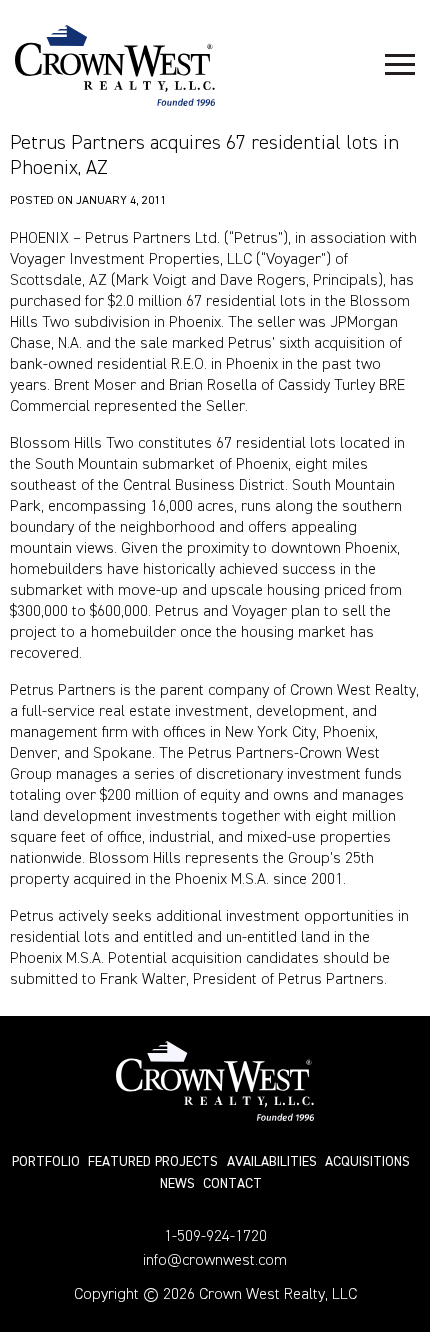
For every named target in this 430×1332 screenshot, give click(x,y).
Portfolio (46, 1162)
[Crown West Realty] (115, 65)
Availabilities (272, 1162)
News (177, 1184)
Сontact (232, 1184)
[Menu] (400, 65)
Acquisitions (367, 1162)
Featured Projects (153, 1162)
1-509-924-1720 (215, 1237)
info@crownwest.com (215, 1261)
